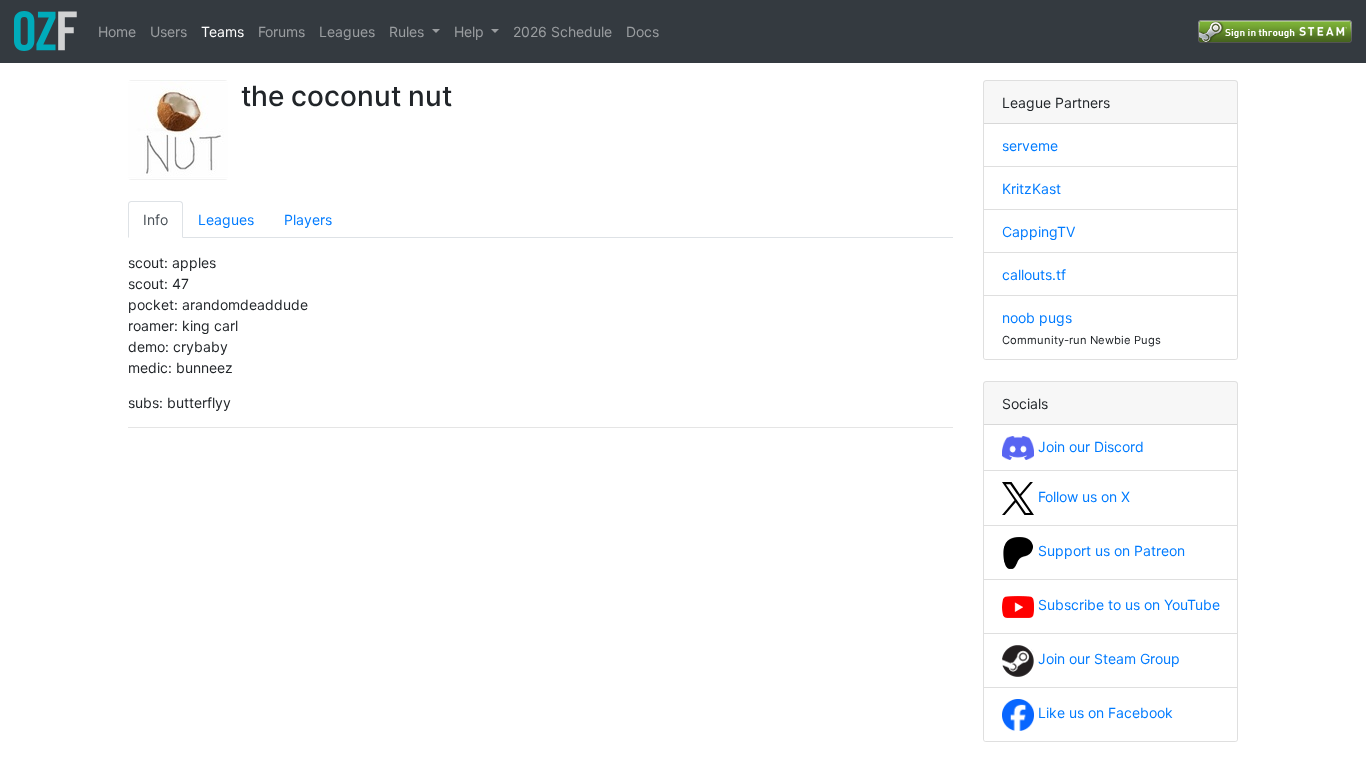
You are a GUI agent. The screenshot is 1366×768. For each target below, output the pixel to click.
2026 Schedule (562, 31)
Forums (281, 31)
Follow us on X (1082, 496)
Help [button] (471, 31)
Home (117, 31)
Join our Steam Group (1107, 658)
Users (168, 31)
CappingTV (1038, 231)
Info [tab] (155, 219)
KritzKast (1031, 188)
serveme (1030, 145)
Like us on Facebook (1103, 712)
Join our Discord (1089, 446)
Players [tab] (308, 219)
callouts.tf (1034, 274)
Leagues (347, 31)
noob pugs (1037, 317)
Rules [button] (408, 31)
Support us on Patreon (1109, 550)
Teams (222, 31)
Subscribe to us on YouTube (1127, 604)
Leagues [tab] (226, 219)
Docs (642, 31)
